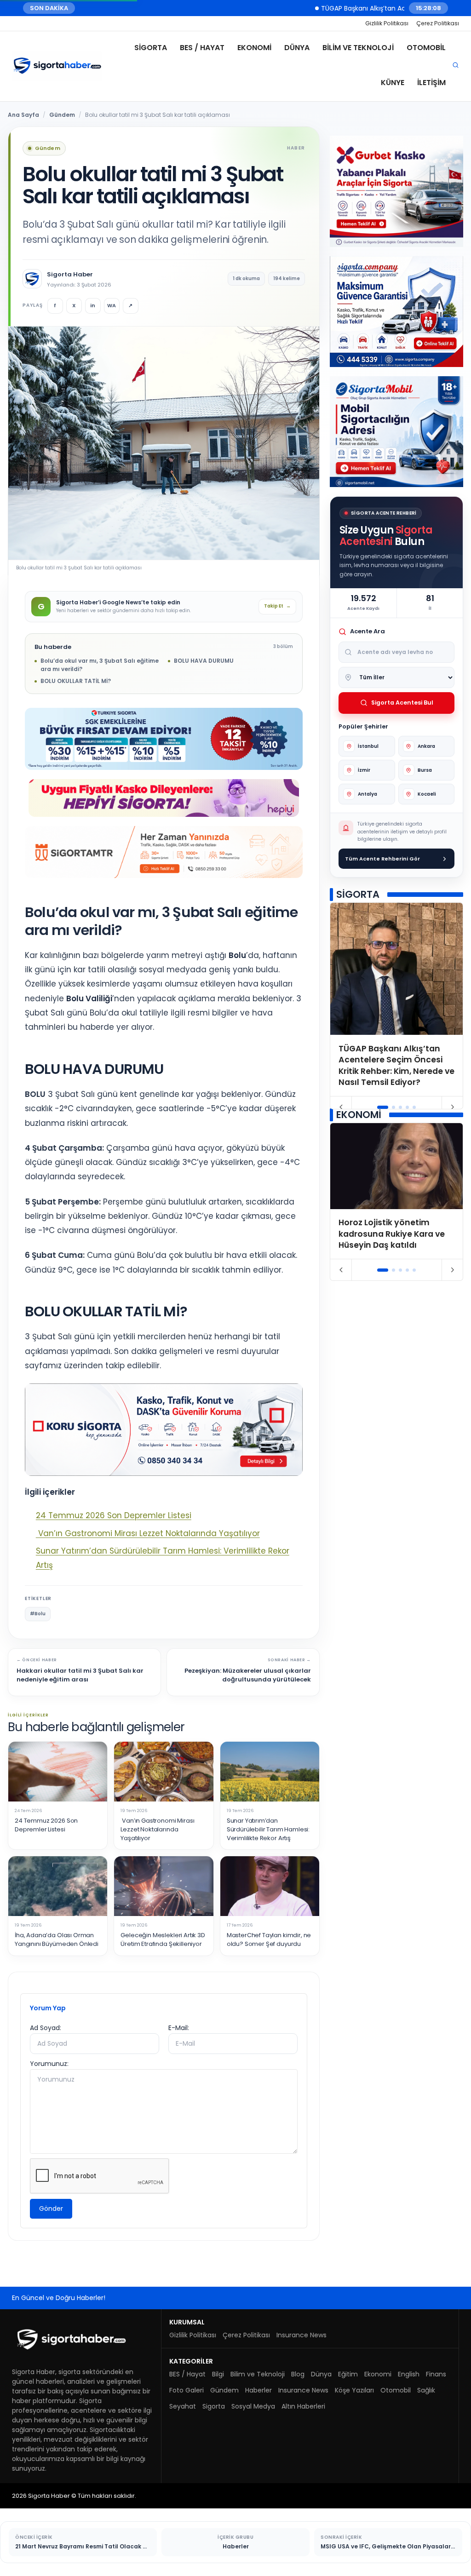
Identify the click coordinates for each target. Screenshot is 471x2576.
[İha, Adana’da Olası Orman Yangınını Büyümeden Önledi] (58, 1886)
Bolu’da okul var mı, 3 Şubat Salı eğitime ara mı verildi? (100, 665)
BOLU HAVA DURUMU (204, 661)
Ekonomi (254, 48)
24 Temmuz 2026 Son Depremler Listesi (114, 1515)
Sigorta (151, 48)
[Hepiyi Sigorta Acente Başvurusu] (164, 798)
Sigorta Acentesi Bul (402, 703)
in (93, 305)
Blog (298, 2374)
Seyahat (183, 2406)
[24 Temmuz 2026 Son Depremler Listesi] (58, 1772)
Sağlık (426, 2390)
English (409, 2374)
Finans (436, 2374)
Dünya (297, 48)
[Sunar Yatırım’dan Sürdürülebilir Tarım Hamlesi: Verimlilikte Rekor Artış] (270, 1772)
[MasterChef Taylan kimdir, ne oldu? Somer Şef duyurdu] (270, 1886)
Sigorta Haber (70, 275)
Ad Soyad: (46, 2028)
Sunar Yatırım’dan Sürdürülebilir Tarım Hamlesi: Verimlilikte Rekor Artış (268, 1830)
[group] (396, 1000)
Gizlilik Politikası (387, 23)
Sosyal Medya (253, 2406)
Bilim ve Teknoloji (358, 48)
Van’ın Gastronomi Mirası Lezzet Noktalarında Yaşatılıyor (148, 1533)
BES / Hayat (202, 48)
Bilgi (218, 2374)
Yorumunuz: (49, 2064)
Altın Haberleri (303, 2406)
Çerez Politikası (438, 23)
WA (112, 305)
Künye (393, 83)
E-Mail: (179, 2028)
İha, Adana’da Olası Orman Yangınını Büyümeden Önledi (57, 1940)
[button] (383, 1107)
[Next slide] (452, 1107)
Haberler (258, 2390)
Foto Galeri (187, 2390)
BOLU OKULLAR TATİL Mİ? (76, 681)
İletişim (431, 83)
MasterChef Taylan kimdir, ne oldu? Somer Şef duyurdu (269, 1940)
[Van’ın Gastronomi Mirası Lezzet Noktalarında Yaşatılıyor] (164, 1772)
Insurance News (302, 2335)
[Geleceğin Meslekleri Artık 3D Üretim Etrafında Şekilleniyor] (164, 1886)
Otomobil (426, 48)
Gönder (51, 2209)
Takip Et (277, 606)
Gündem (62, 115)
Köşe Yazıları (354, 2390)
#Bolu (38, 1614)
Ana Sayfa (23, 115)
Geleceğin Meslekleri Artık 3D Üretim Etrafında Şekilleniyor (163, 1940)
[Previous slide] (341, 1107)
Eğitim (348, 2374)
